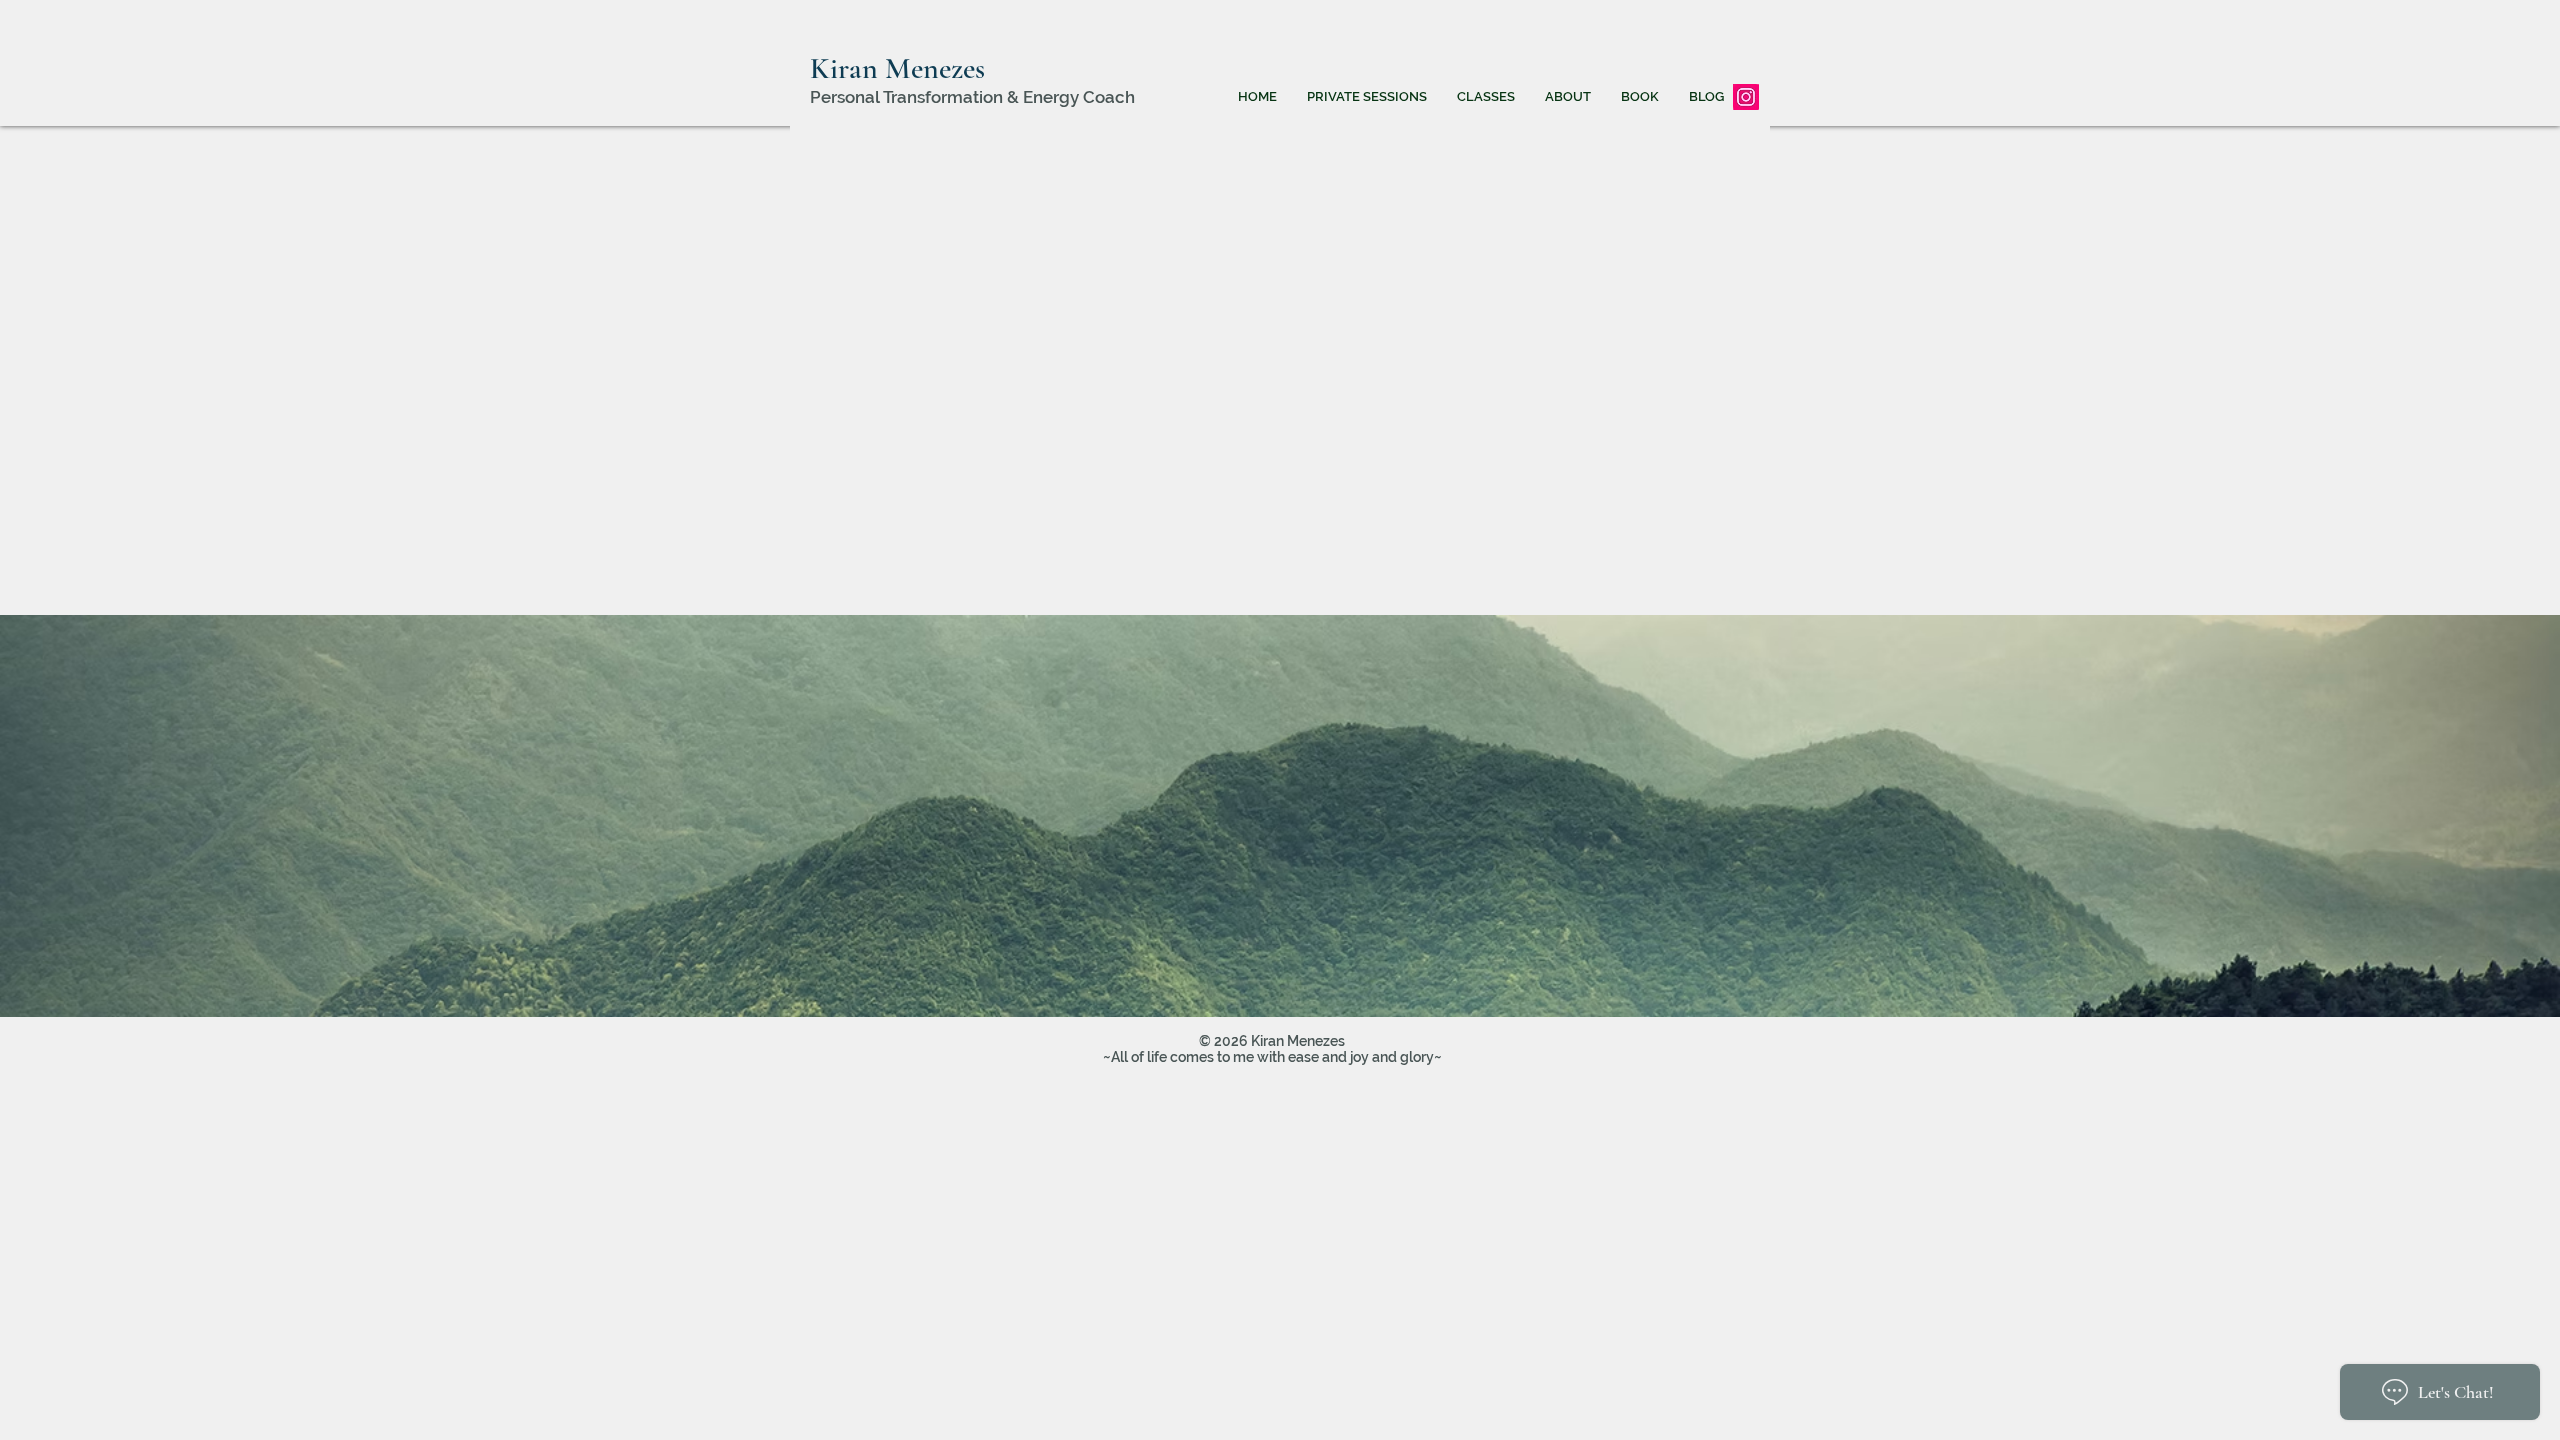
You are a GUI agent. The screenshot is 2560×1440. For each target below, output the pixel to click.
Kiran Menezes (897, 68)
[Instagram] (1746, 97)
